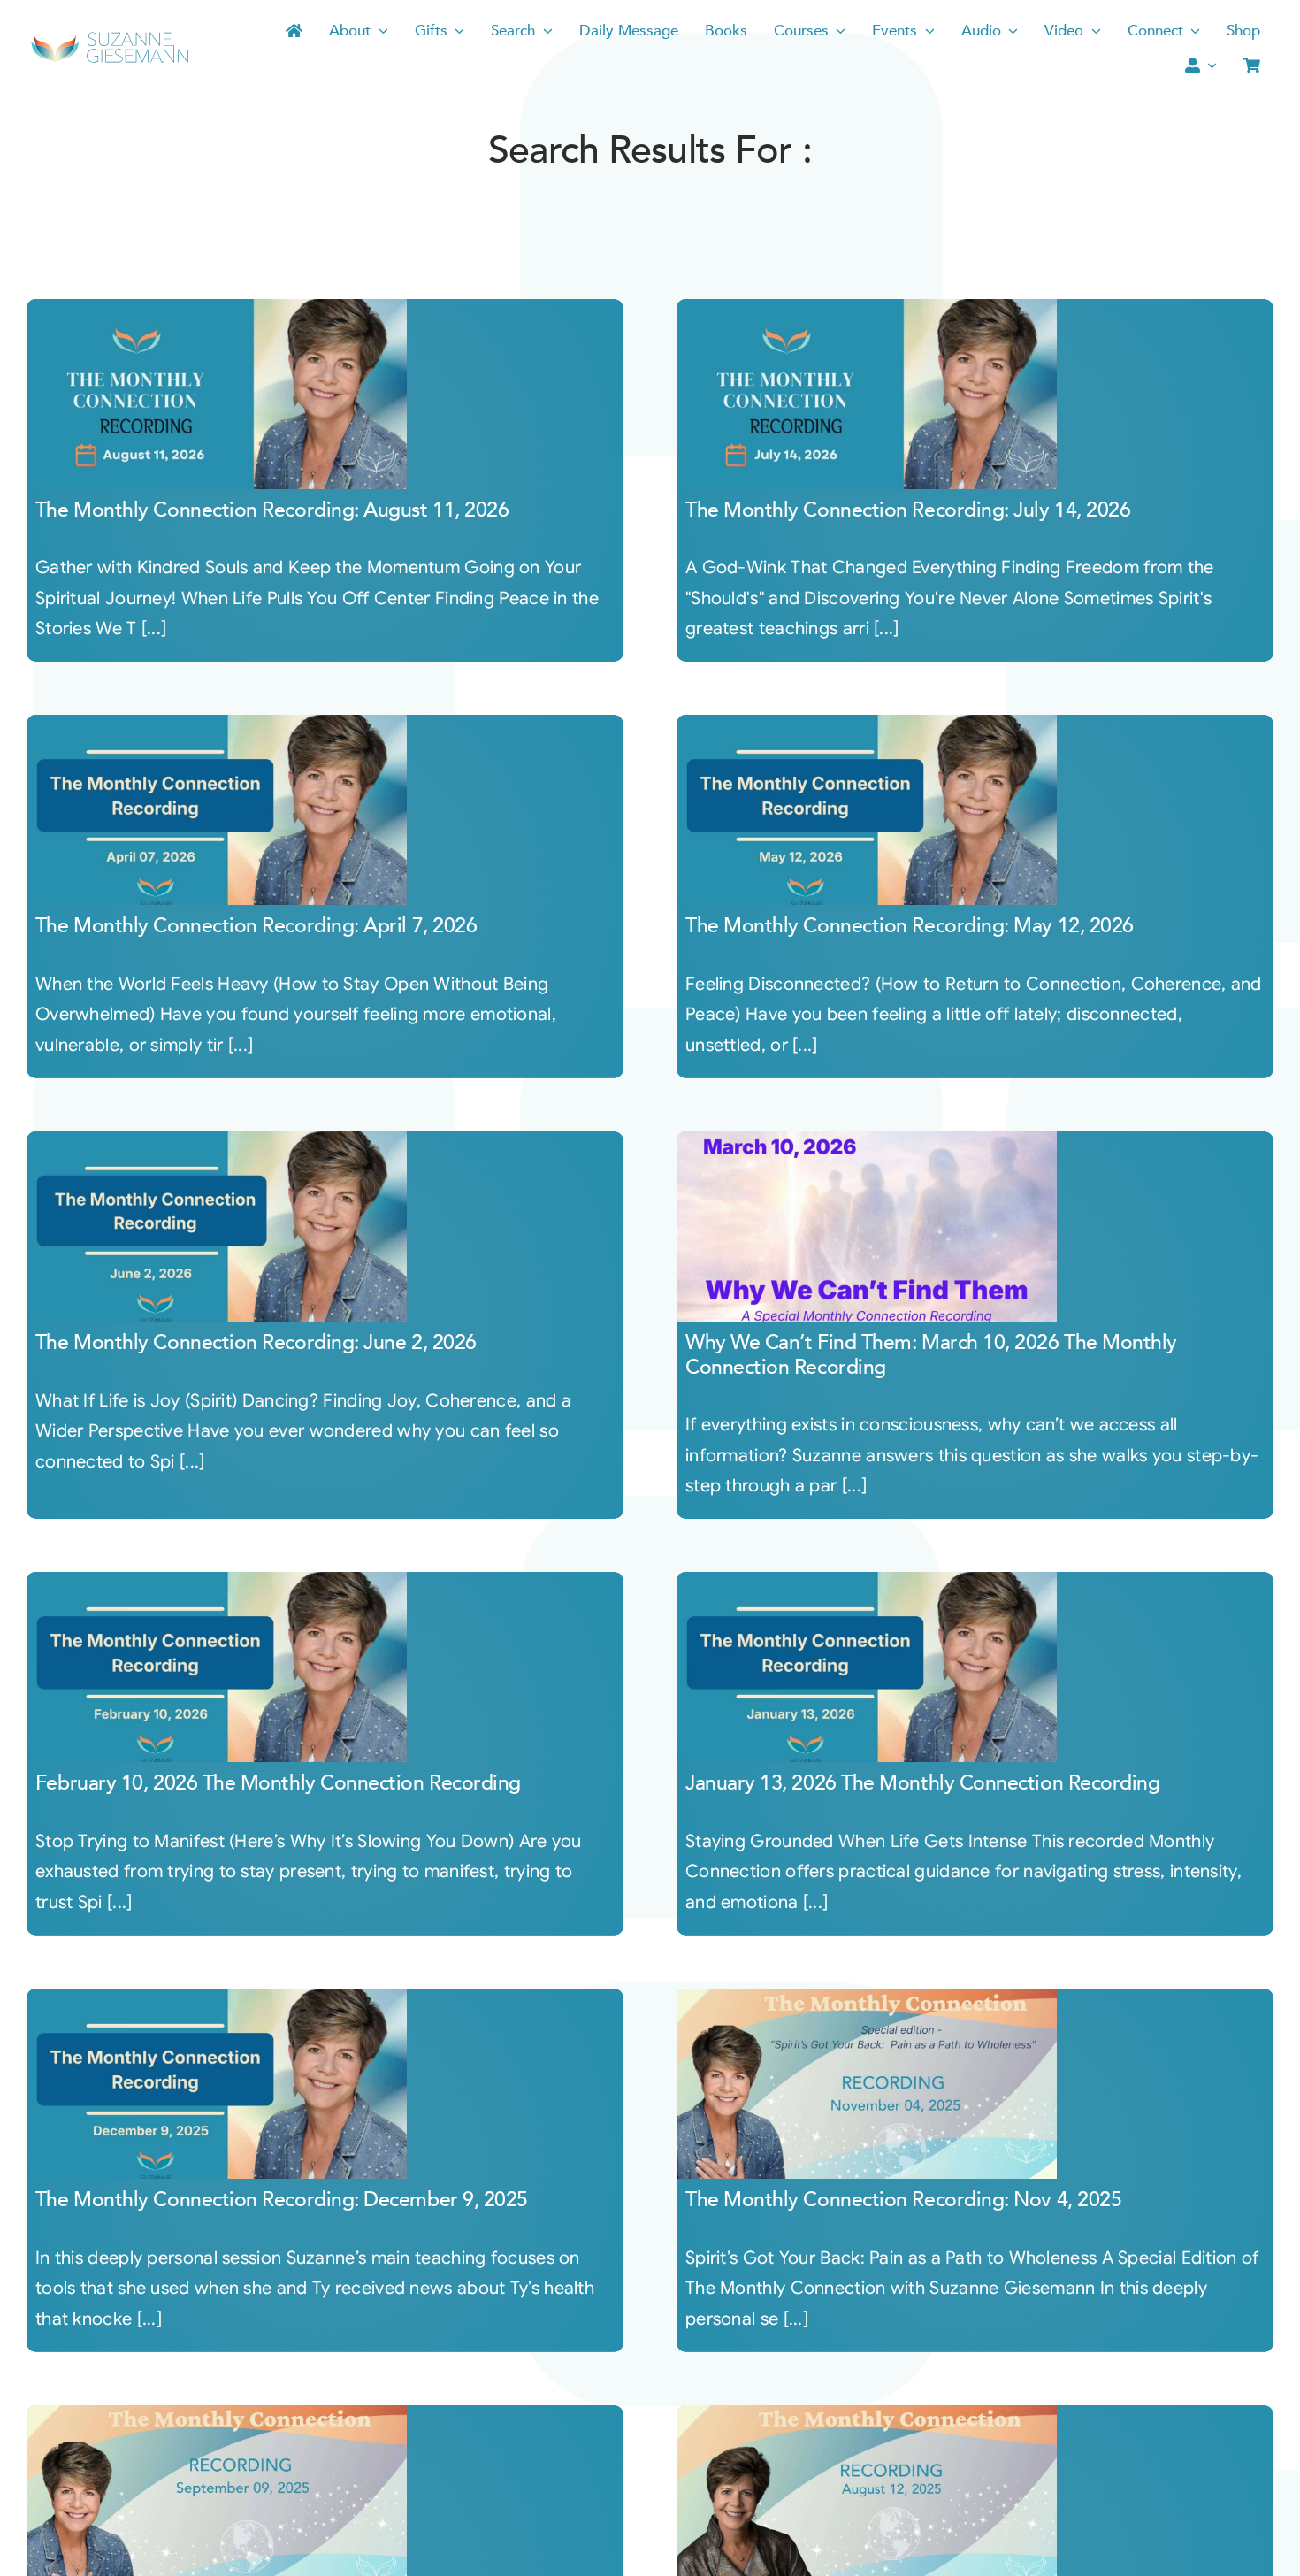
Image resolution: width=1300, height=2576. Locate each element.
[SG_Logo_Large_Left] (110, 38)
